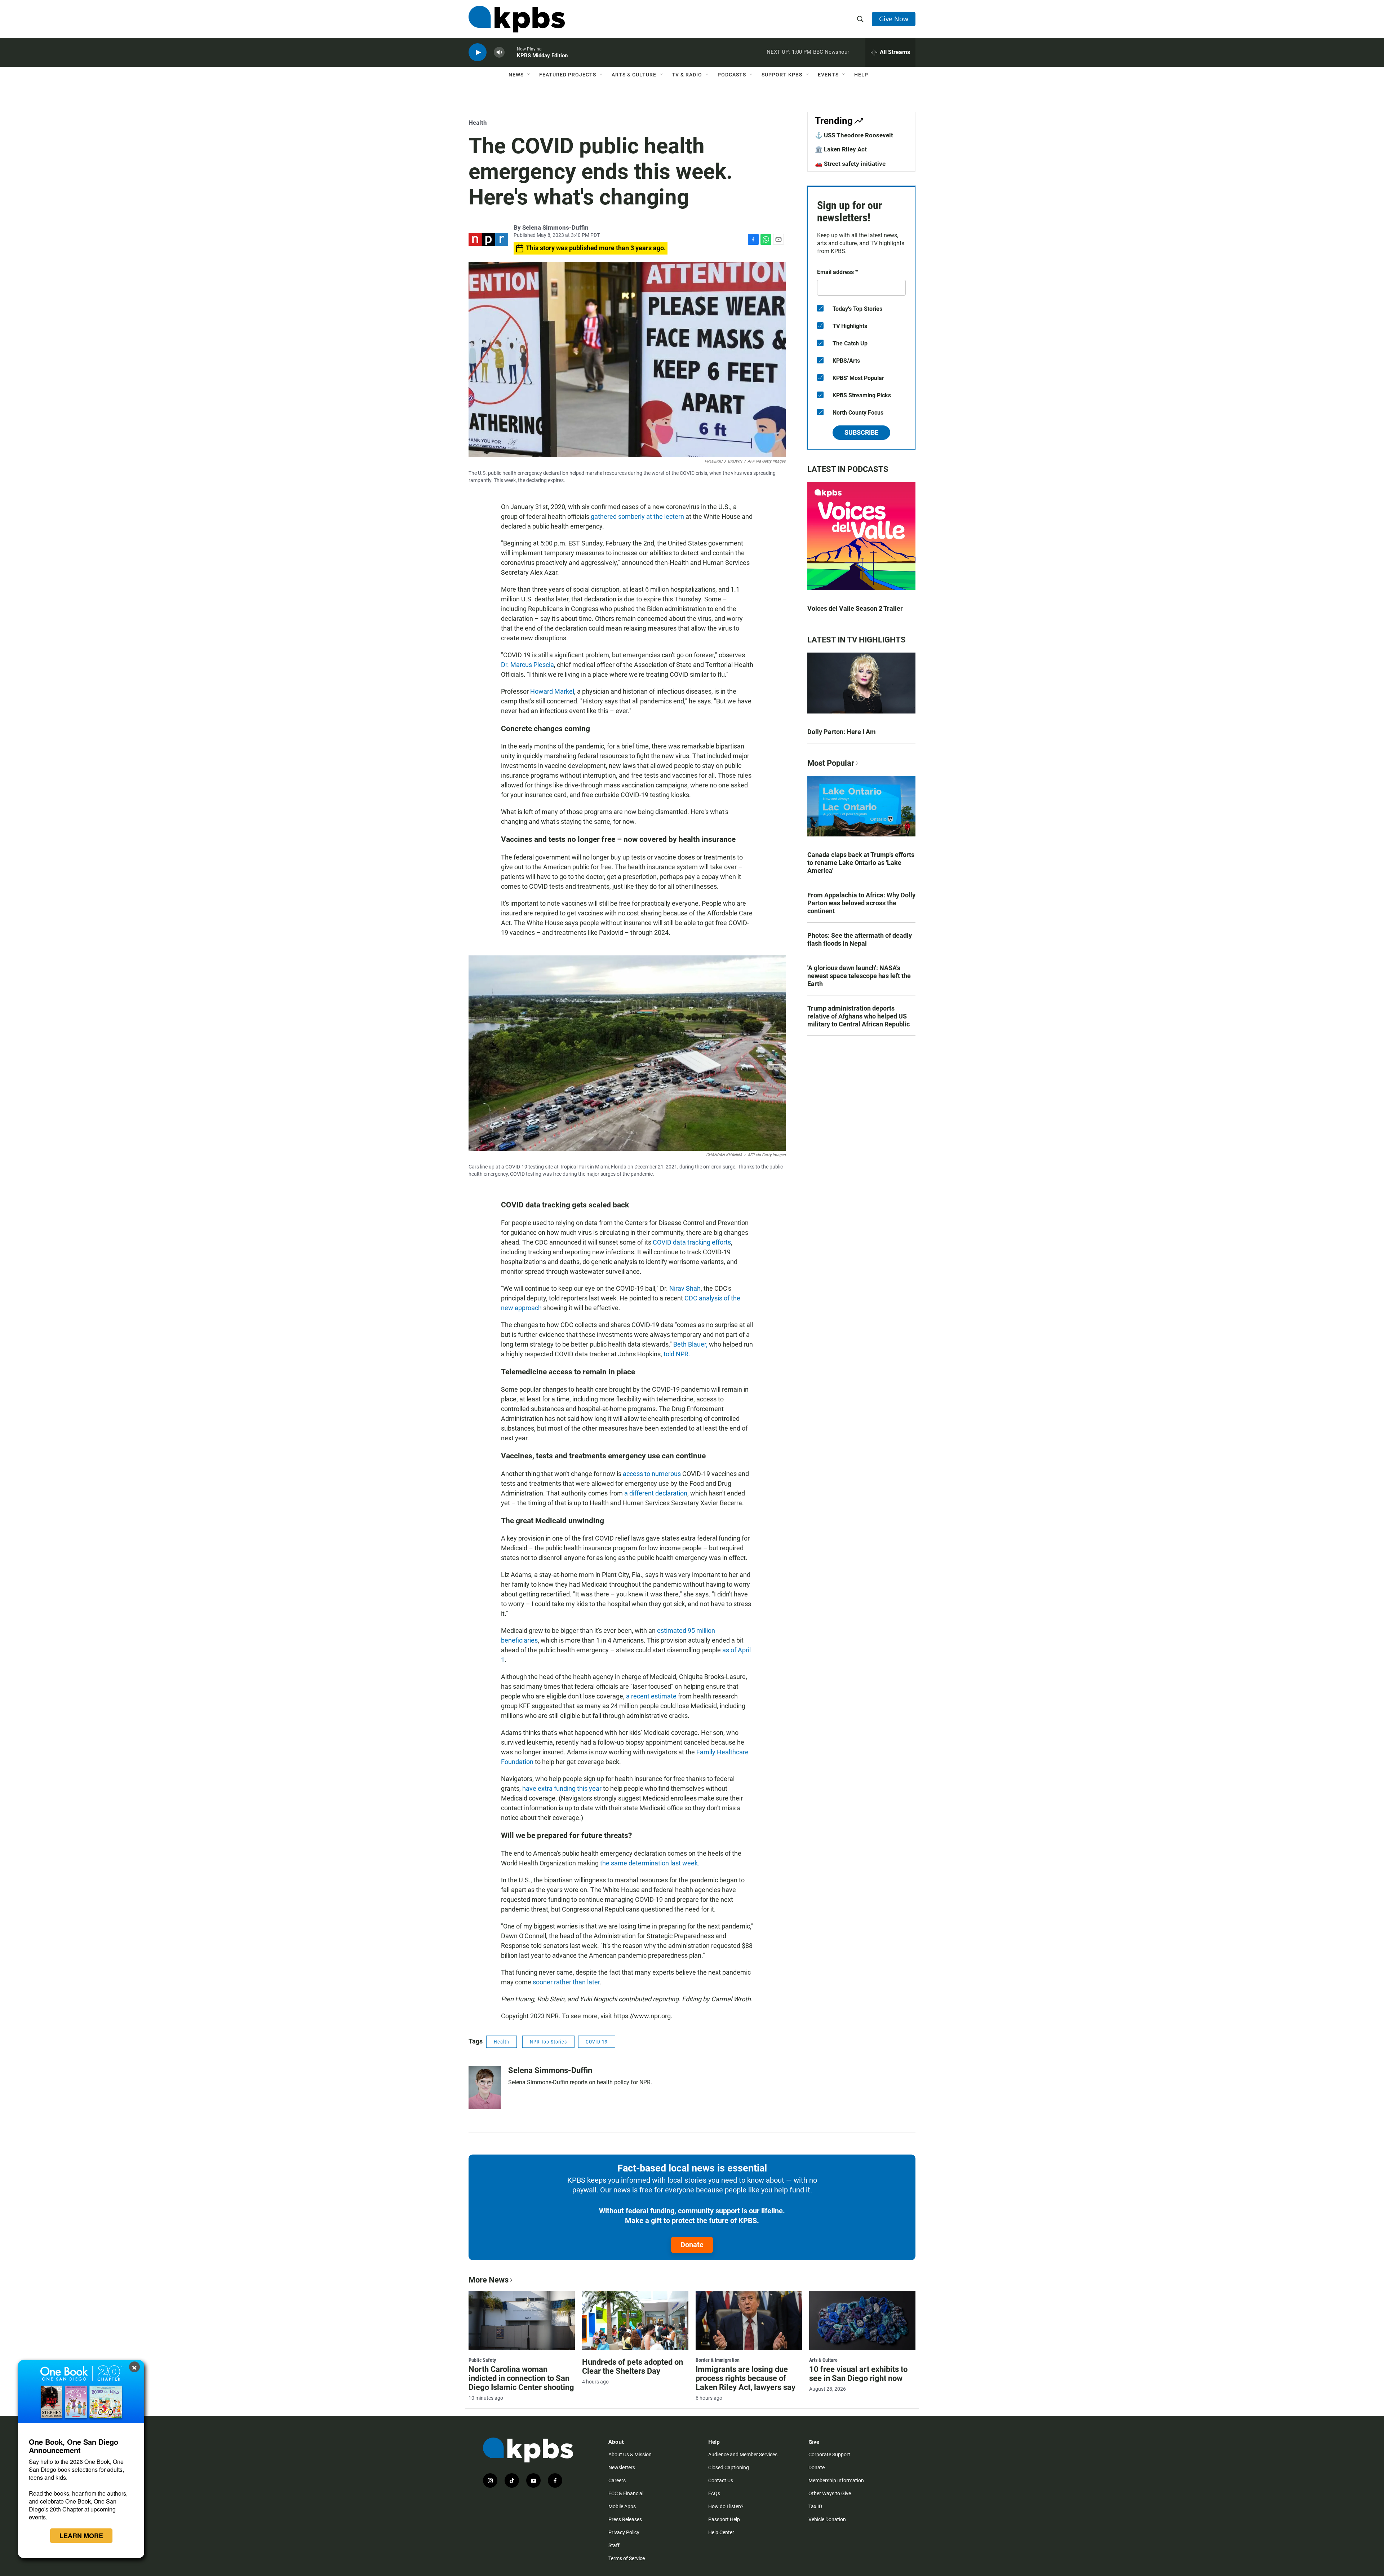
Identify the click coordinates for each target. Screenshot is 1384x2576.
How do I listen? (726, 2506)
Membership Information (836, 2480)
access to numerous (652, 1474)
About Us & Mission (630, 2455)
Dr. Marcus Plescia (527, 665)
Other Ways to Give (830, 2493)
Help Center (721, 2532)
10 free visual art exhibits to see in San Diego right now (858, 2374)
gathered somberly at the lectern (637, 516)
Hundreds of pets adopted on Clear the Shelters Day (633, 2367)
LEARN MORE (81, 2536)
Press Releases (625, 2519)
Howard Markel (552, 691)
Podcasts (732, 75)
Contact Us (721, 2480)
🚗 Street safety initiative (850, 164)
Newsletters (622, 2467)
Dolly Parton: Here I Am (842, 732)
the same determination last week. (650, 1863)
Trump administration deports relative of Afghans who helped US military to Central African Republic (859, 1016)
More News (489, 2280)
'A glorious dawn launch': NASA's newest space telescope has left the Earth (859, 976)
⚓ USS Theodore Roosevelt (854, 135)
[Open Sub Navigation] (529, 75)
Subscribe (861, 432)
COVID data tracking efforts (692, 1242)
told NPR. (677, 1354)
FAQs (714, 2493)
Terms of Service (627, 2558)
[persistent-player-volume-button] (499, 52)
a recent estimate (651, 1696)
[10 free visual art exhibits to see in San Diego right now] (862, 2320)
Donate (692, 2245)
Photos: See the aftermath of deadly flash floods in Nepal (860, 939)
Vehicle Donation (827, 2519)
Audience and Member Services (743, 2455)
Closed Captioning (729, 2467)
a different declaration (656, 1493)
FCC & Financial (626, 2493)
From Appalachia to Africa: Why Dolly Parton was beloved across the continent (861, 903)
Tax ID (815, 2506)
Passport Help (724, 2519)
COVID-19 (597, 2042)
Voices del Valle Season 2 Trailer (855, 608)
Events (828, 75)
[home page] (517, 19)
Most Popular (831, 763)
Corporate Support (829, 2455)
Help (861, 75)
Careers (617, 2480)
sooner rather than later (566, 1982)
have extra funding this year (562, 1788)
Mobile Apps (622, 2506)
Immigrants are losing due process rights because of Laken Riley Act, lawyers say (746, 2378)
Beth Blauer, (690, 1344)
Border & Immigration (718, 2360)
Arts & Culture (634, 75)
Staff (614, 2545)
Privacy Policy (624, 2532)
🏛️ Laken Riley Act (841, 149)
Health (478, 123)
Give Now (894, 19)
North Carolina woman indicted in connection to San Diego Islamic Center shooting (521, 2378)
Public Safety (482, 2360)
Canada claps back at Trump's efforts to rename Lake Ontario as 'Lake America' (861, 863)
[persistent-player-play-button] (478, 52)
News (516, 75)
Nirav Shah (685, 1288)
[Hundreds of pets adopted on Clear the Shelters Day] (635, 2320)
